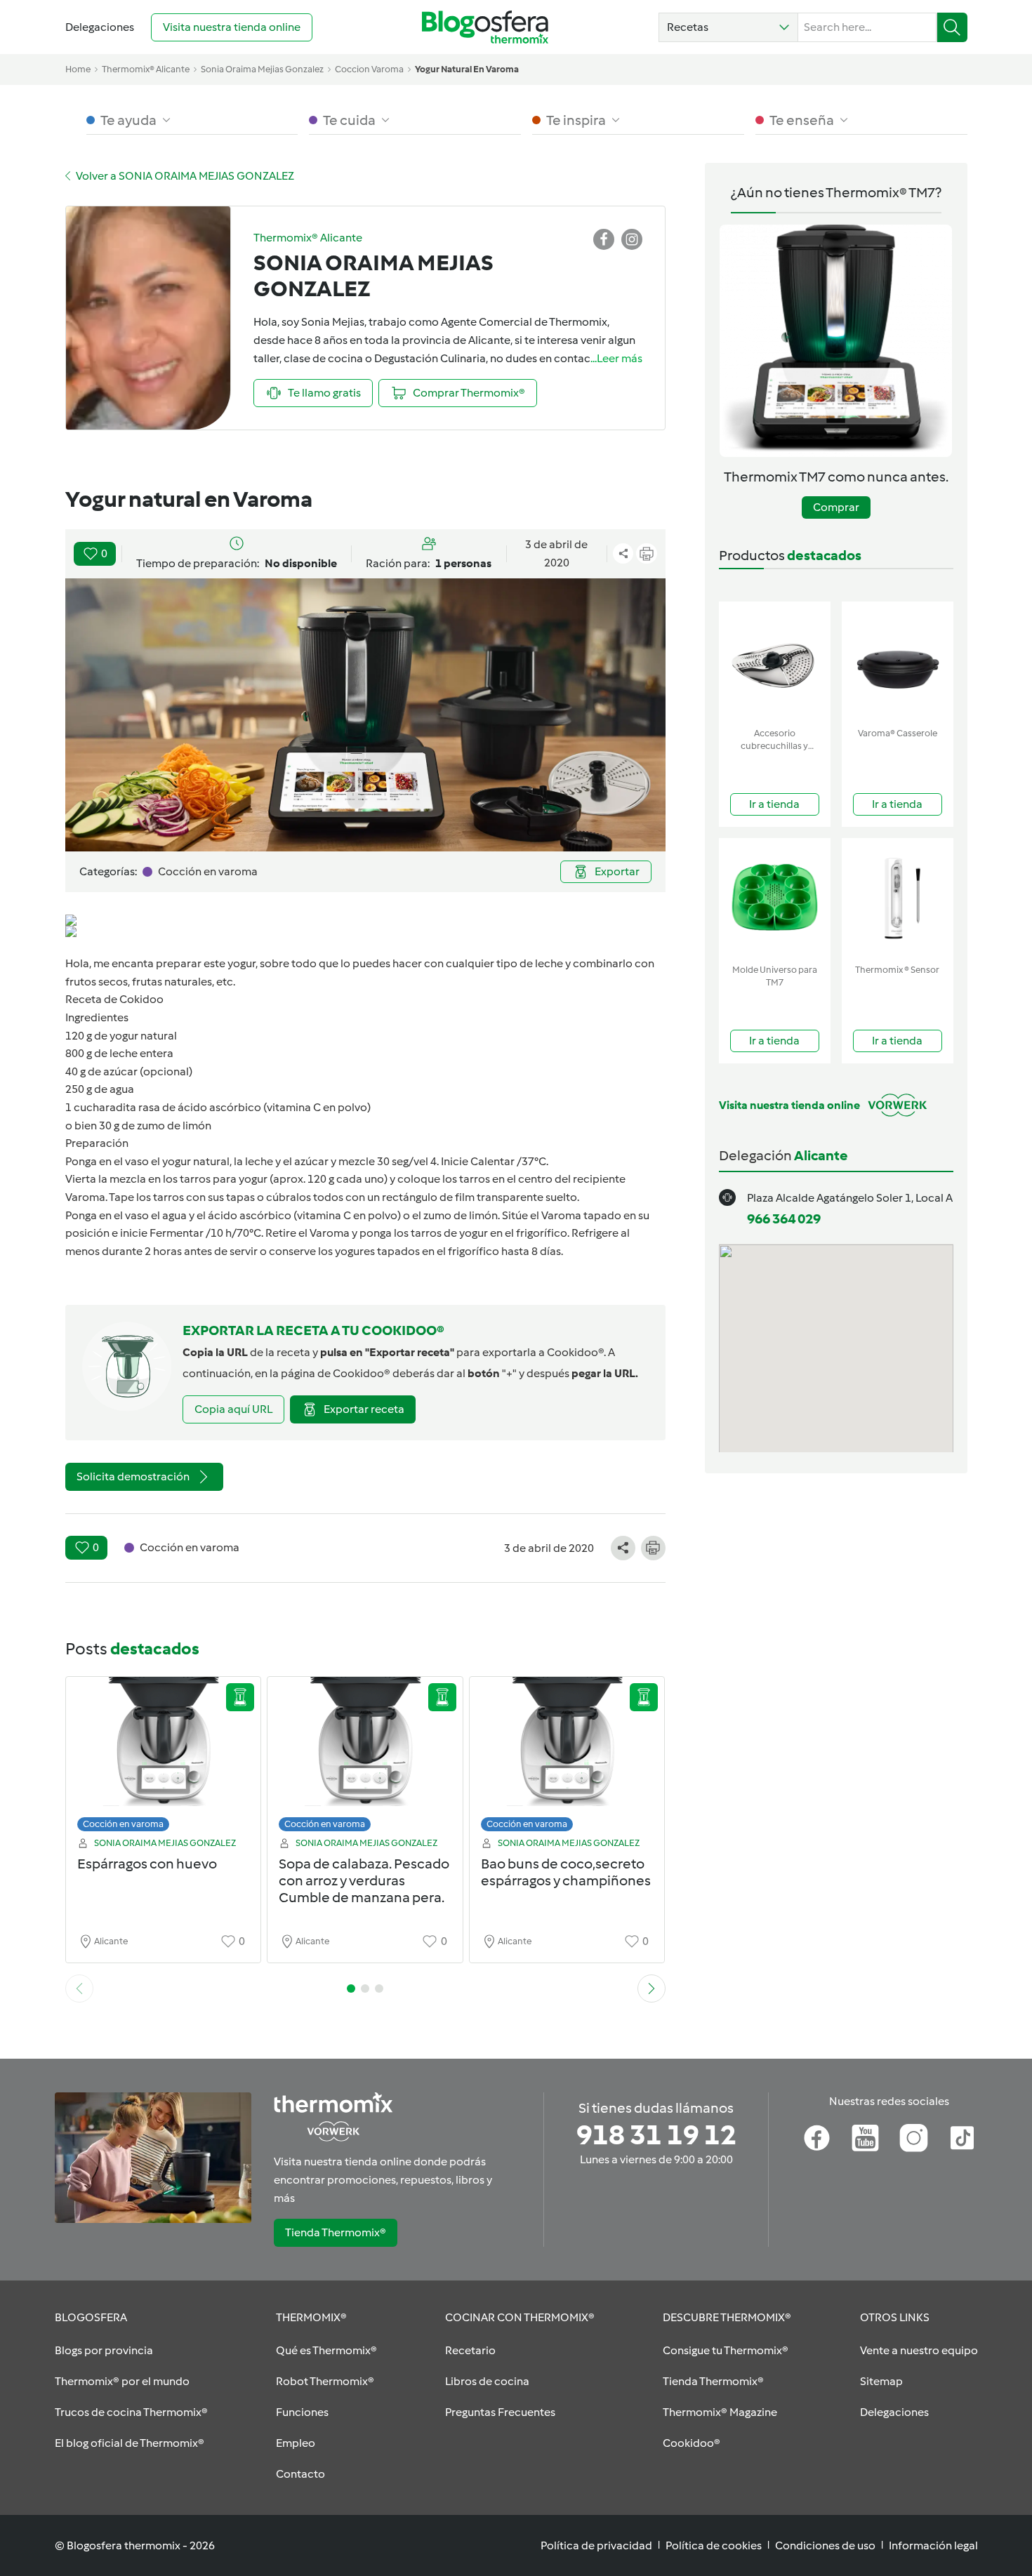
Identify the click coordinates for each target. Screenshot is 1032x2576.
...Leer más (616, 358)
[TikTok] (962, 2138)
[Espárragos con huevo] (164, 1758)
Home (78, 69)
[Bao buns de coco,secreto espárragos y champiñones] (567, 1758)
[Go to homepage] (485, 27)
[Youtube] (865, 2138)
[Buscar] (952, 27)
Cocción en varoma (123, 1824)
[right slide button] (651, 1989)
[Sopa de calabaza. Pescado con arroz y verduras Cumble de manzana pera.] (365, 1758)
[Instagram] (914, 2138)
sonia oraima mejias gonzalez (262, 69)
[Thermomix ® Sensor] (898, 898)
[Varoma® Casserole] (898, 662)
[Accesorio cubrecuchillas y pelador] (775, 662)
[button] (728, 27)
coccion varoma (369, 69)
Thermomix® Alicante (146, 69)
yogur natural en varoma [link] (467, 69)
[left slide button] (79, 1989)
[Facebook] (817, 2138)
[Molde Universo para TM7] (775, 898)
